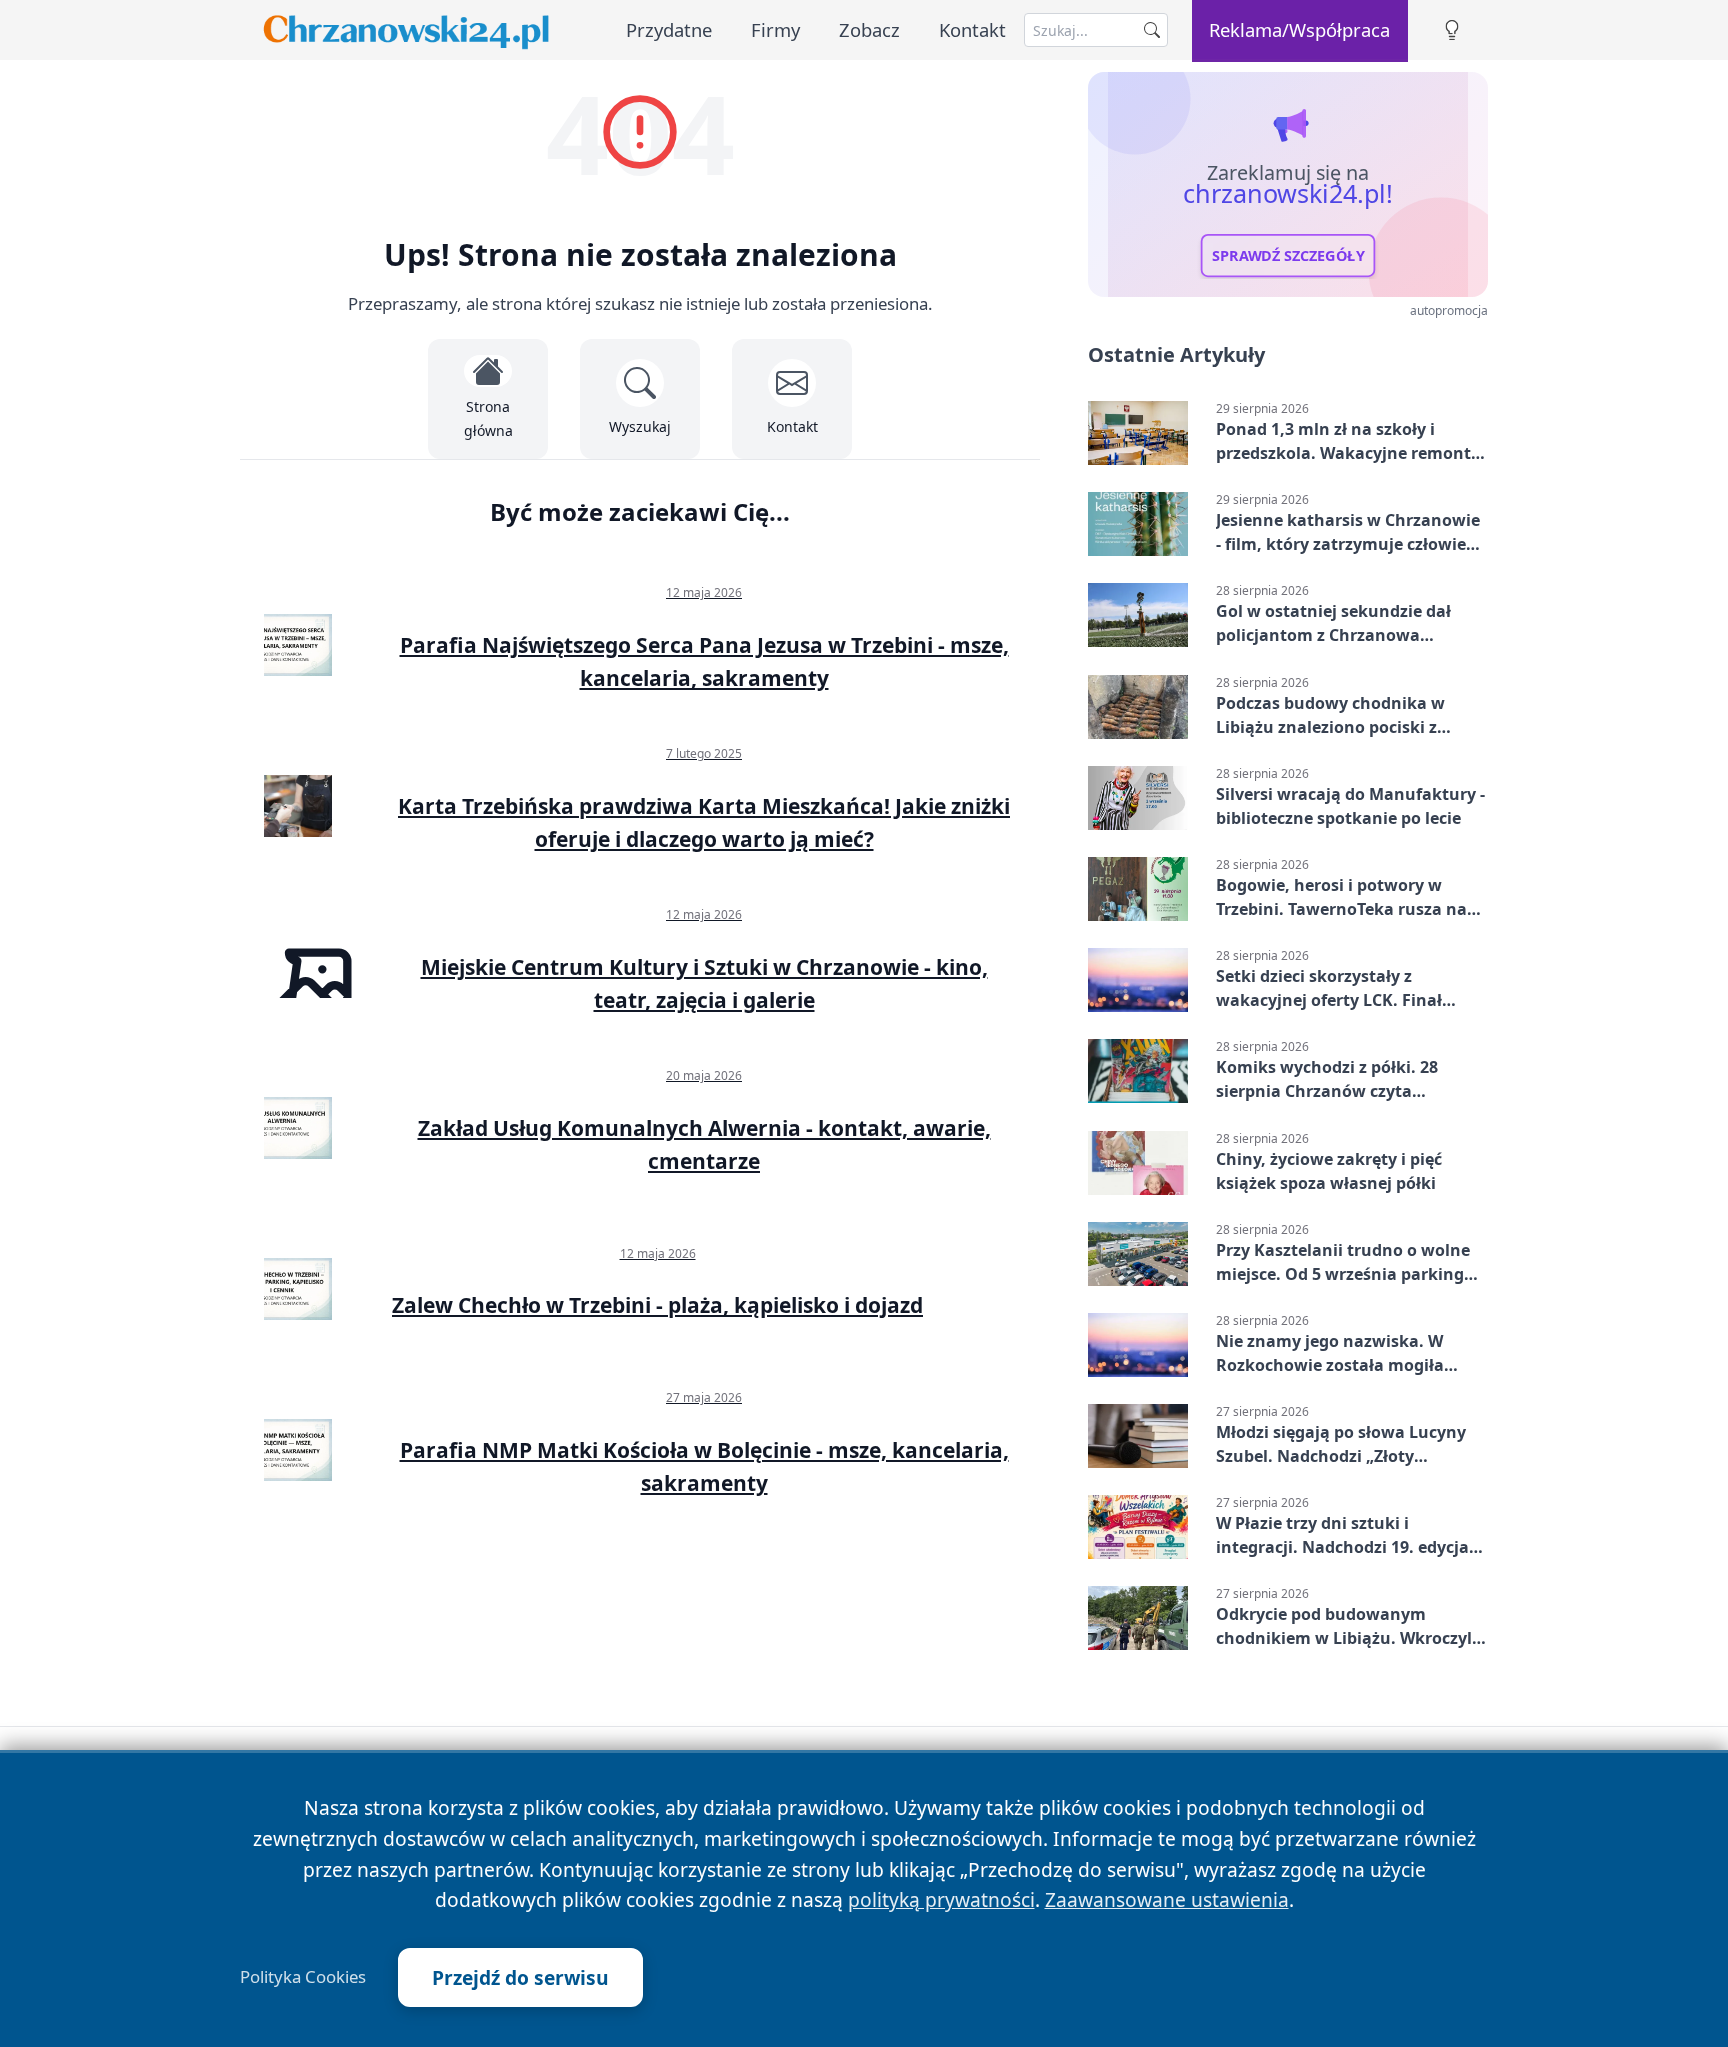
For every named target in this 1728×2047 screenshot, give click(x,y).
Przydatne (669, 29)
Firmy (775, 29)
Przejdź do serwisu (520, 1977)
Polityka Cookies (303, 1977)
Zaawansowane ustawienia (1167, 1899)
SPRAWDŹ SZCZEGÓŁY (1288, 256)
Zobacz (869, 29)
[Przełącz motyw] (1452, 30)
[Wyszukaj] (1152, 30)
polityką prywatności (941, 1899)
